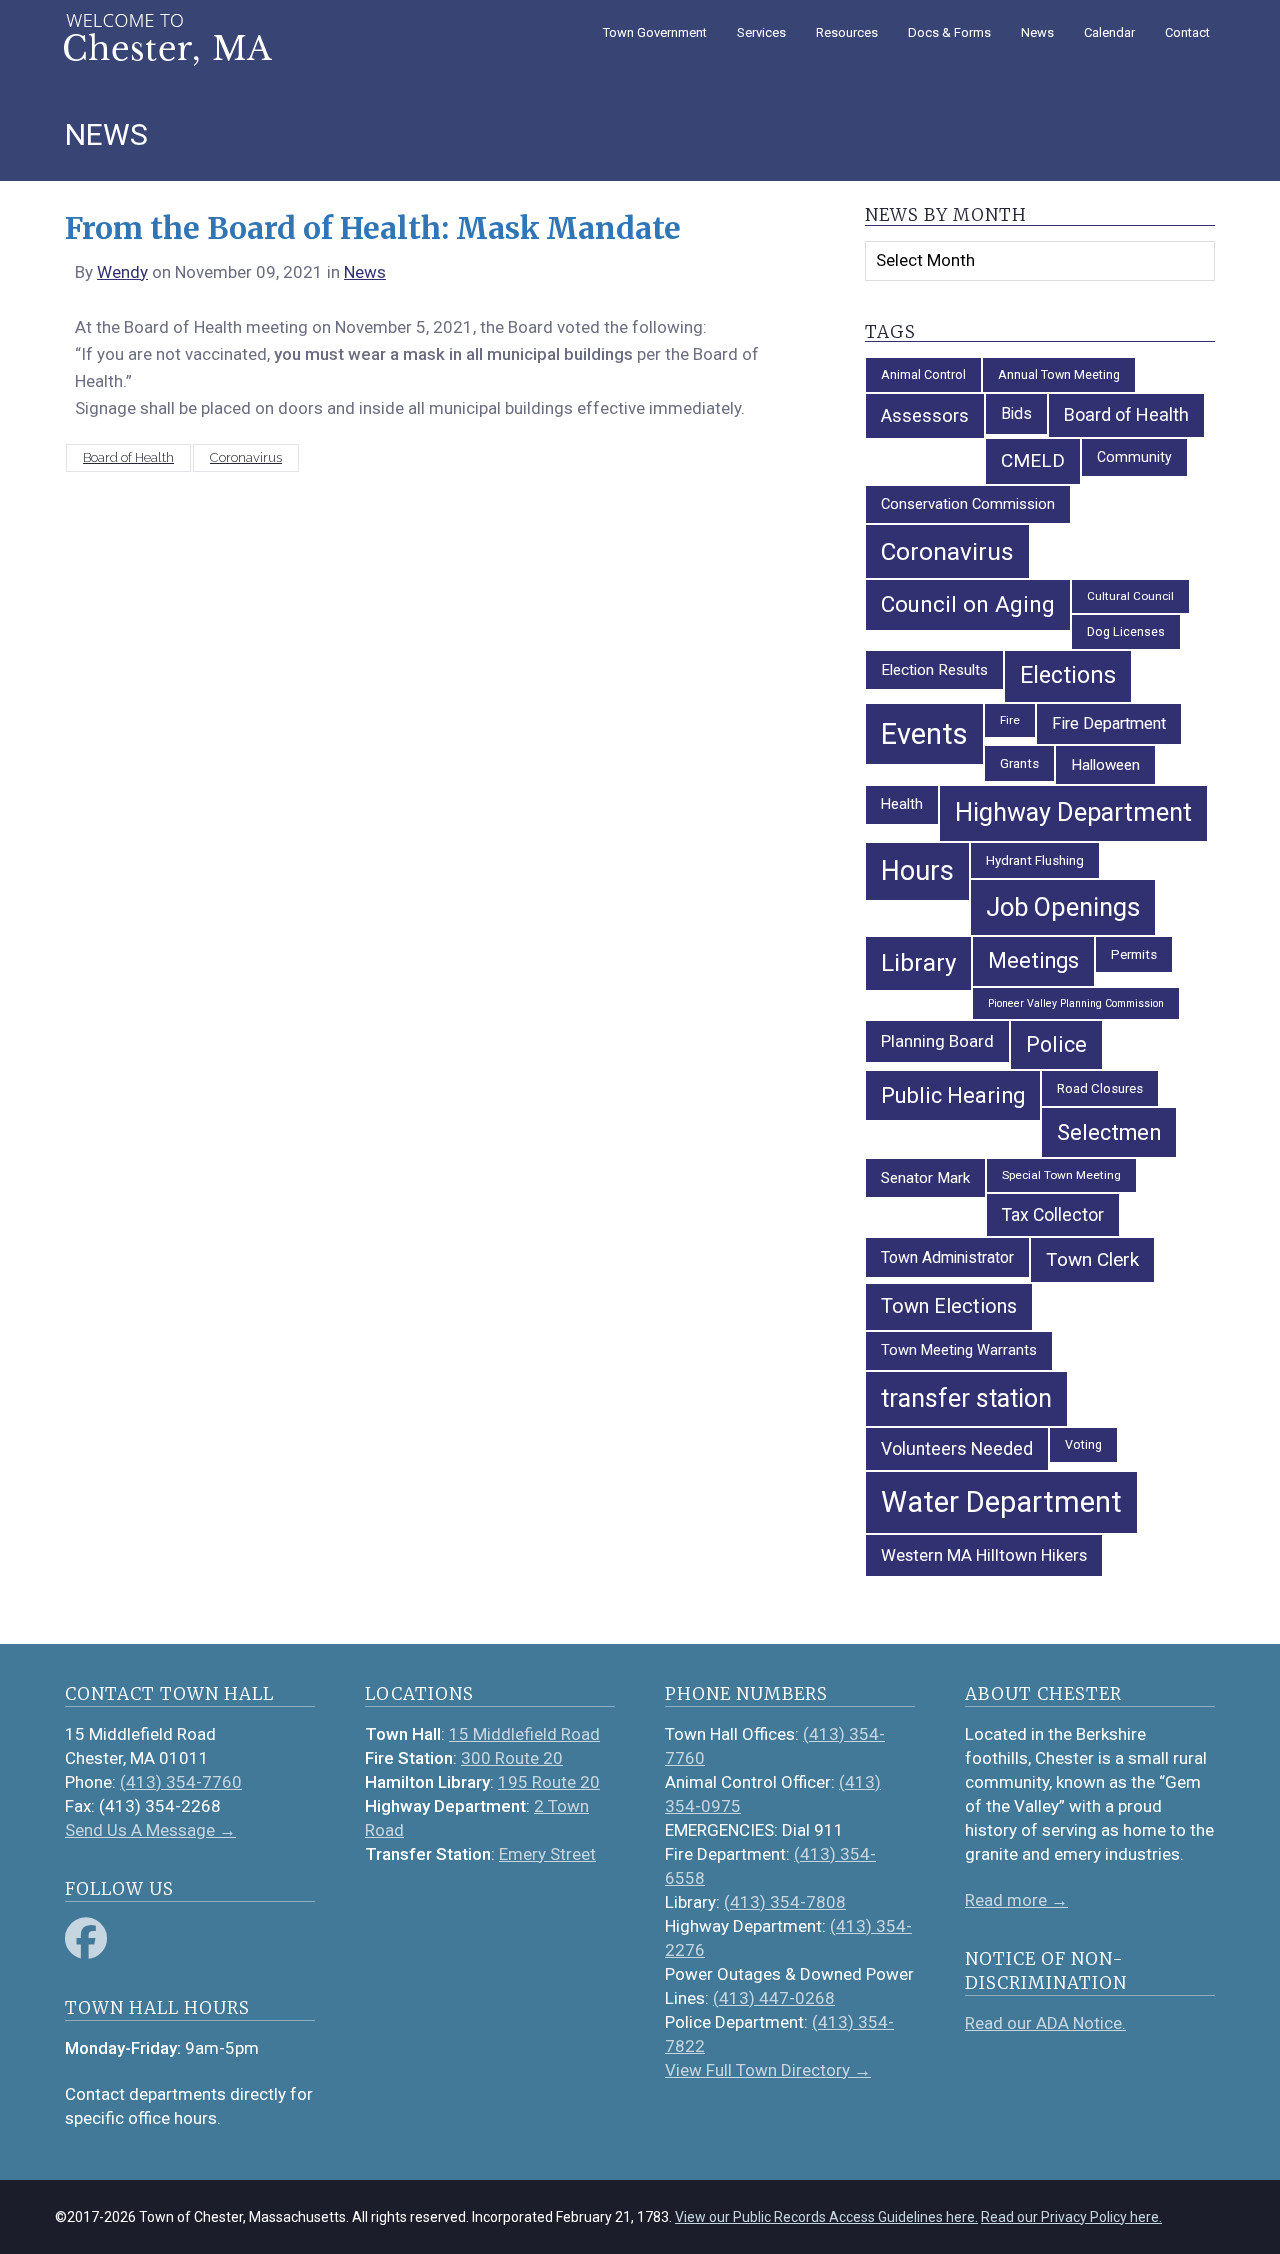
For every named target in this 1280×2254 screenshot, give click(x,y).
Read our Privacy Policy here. (1071, 2217)
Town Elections (949, 1306)
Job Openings (1063, 907)
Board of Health (128, 457)
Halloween (1105, 765)
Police (1056, 1044)
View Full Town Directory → (768, 2070)
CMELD (1033, 460)
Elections (1068, 675)
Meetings (1033, 960)
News (1037, 32)
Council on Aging (968, 604)
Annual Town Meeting (1059, 374)
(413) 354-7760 (181, 1782)
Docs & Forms (949, 32)
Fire (1010, 720)
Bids (1016, 413)
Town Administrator (947, 1257)
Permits (1134, 954)
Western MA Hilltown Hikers (984, 1555)
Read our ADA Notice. (1045, 2023)
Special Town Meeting (1061, 1175)
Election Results (934, 670)
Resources (847, 32)
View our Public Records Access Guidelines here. (826, 2217)
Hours (917, 871)
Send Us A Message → (150, 1830)
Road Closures (1100, 1088)
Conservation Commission (968, 504)
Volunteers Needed (957, 1449)
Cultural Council (1130, 596)
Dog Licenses (1126, 631)
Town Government (655, 32)
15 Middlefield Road (524, 1734)
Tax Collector (1053, 1215)
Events (924, 734)
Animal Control (923, 374)
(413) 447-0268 (774, 1998)
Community (1134, 457)
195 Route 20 (549, 1782)
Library (918, 963)
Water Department (1001, 1502)
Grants (1019, 763)
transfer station (966, 1398)
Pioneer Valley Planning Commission (1076, 1003)
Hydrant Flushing (1035, 860)
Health (902, 804)
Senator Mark (925, 1178)
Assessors (925, 415)
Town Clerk (1092, 1259)
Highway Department (1073, 812)
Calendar (1109, 32)
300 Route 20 (512, 1758)
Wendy (122, 272)
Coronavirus (246, 457)
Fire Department (1109, 723)
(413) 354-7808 (785, 1902)
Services (761, 32)
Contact (1187, 32)
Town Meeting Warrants (959, 1350)
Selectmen (1109, 1132)
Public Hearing (953, 1095)
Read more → (1016, 1900)
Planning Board (937, 1041)
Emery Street (547, 1854)
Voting (1083, 1444)
